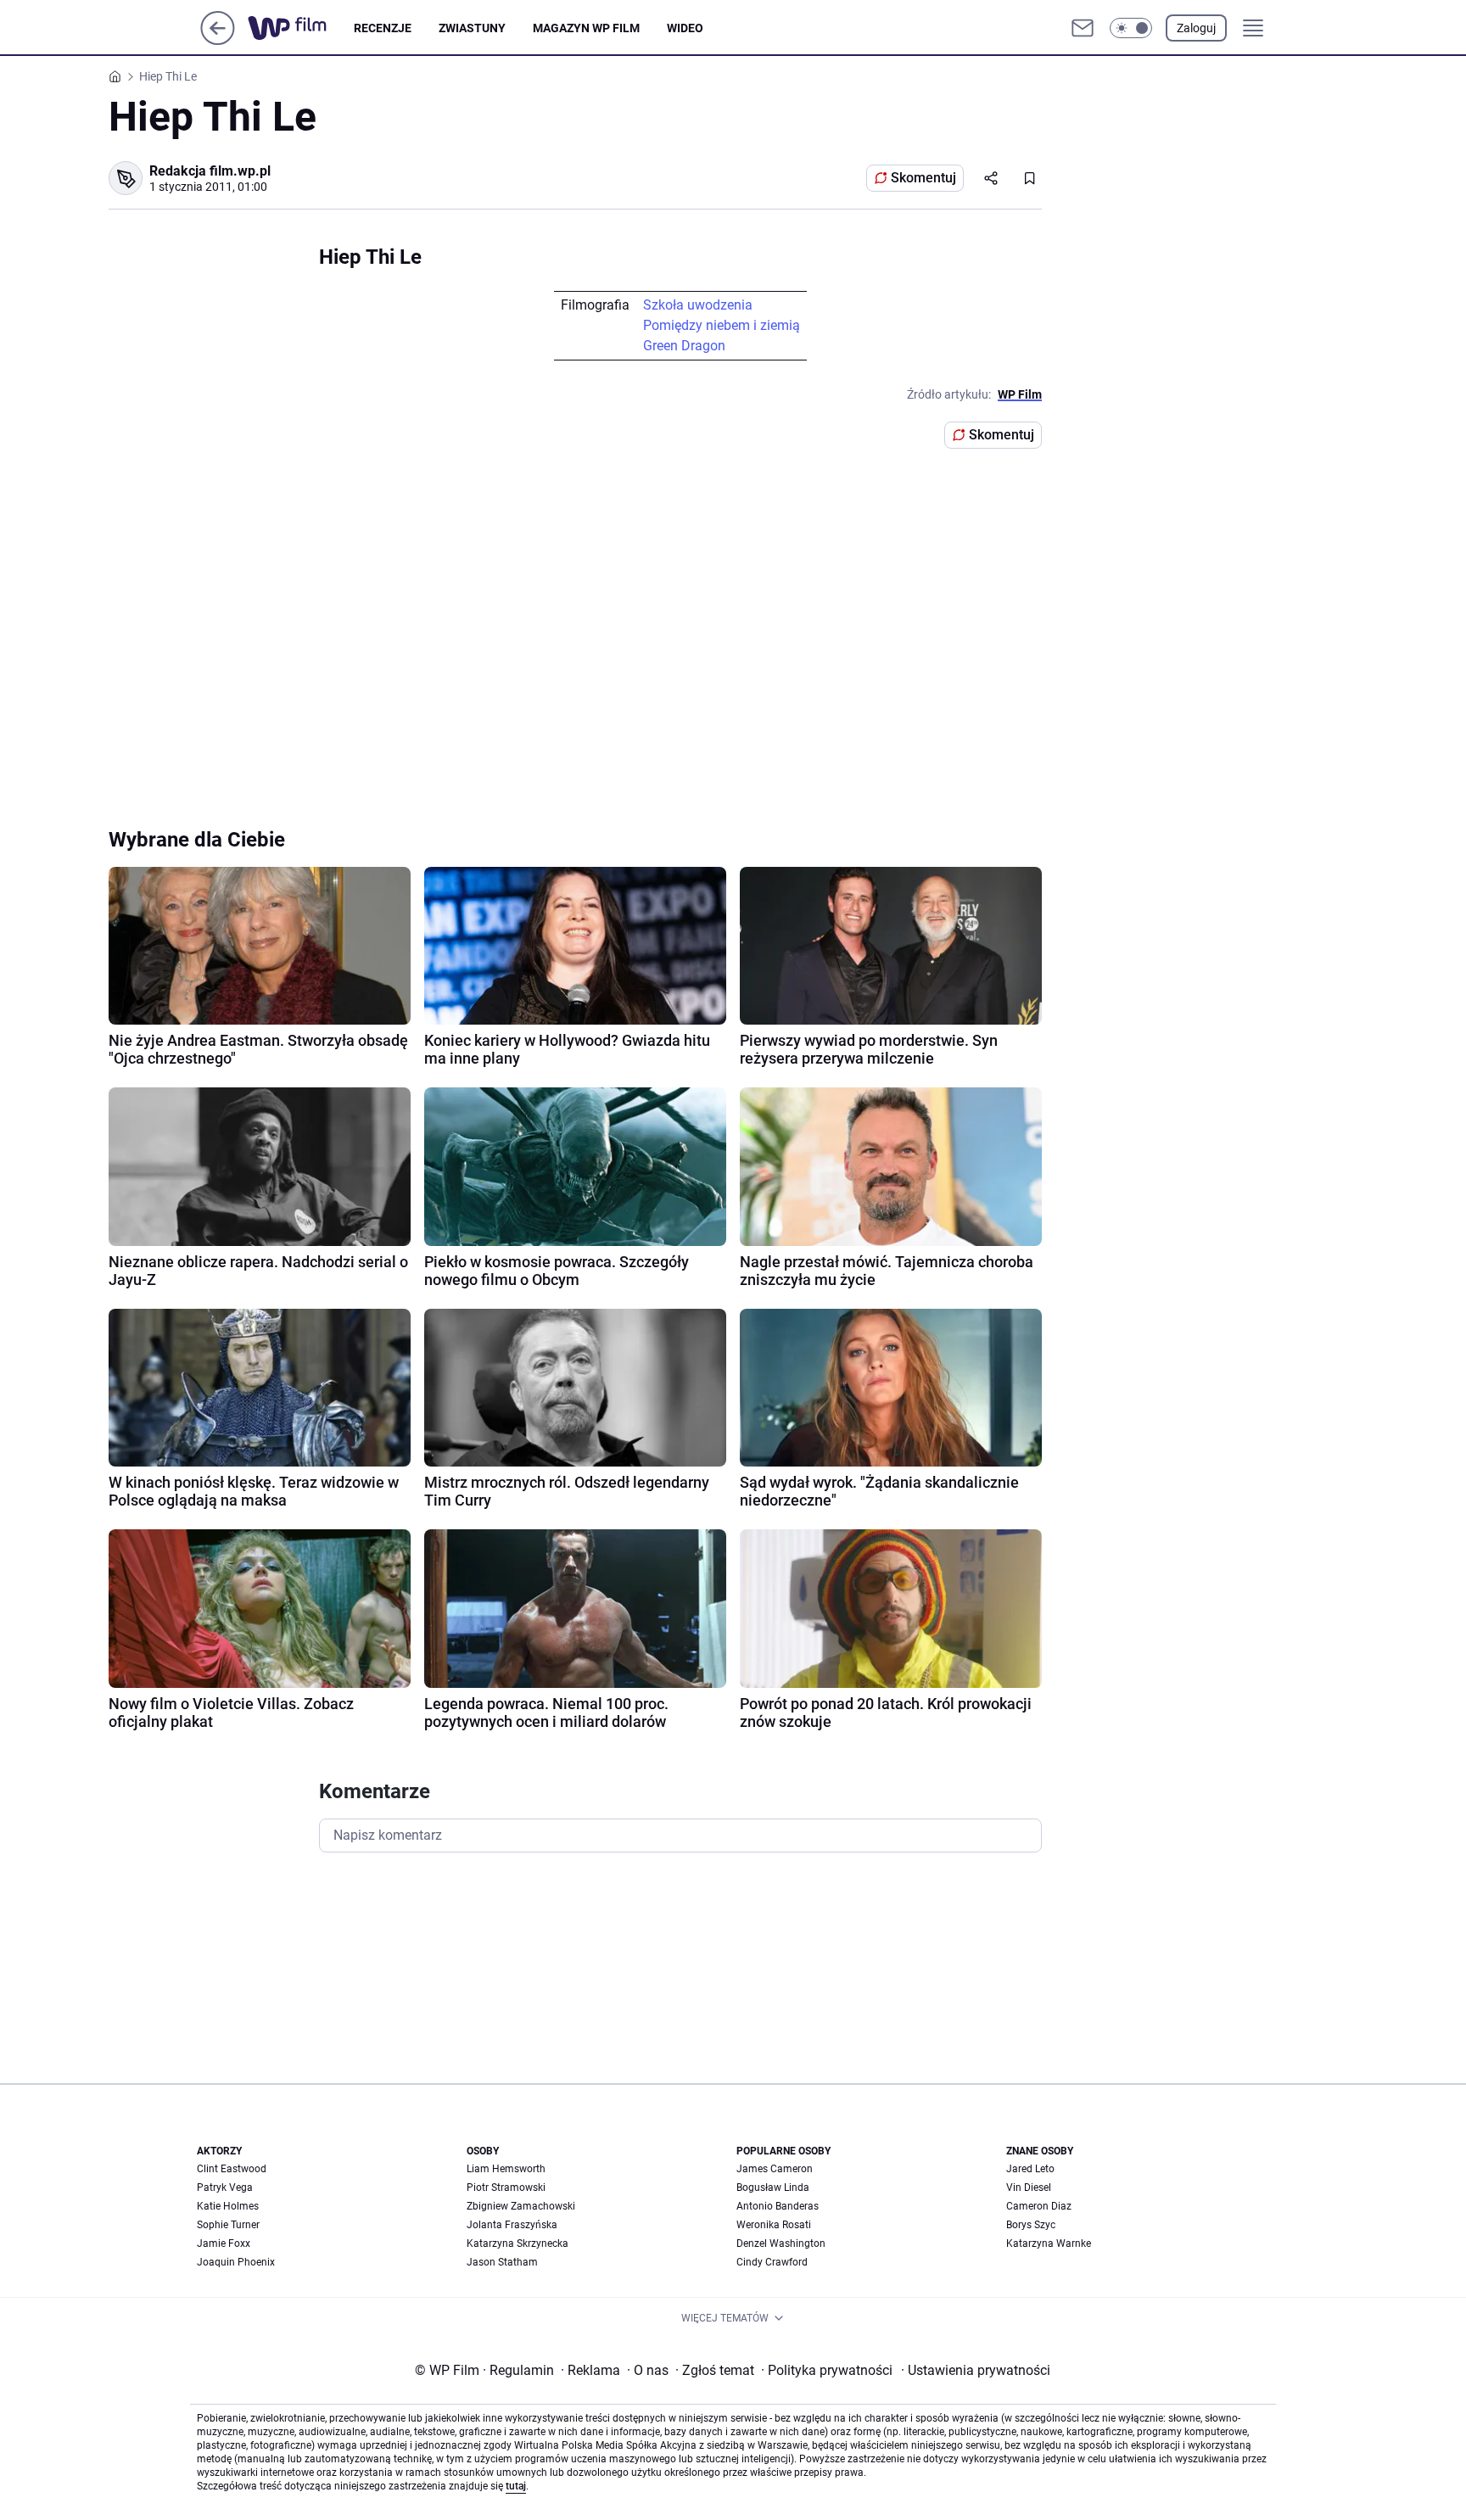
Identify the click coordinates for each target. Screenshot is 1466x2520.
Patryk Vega (225, 2188)
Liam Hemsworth (506, 2169)
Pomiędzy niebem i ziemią (722, 325)
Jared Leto (1030, 2169)
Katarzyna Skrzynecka (518, 2243)
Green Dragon (684, 346)
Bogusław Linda (773, 2188)
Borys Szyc (1031, 2225)
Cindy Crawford (772, 2262)
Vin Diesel (1029, 2188)
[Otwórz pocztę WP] (1083, 28)
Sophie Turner (228, 2225)
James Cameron (775, 2169)
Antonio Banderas (778, 2206)
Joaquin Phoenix (236, 2262)
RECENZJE (383, 28)
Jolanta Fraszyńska (512, 2225)
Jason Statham (502, 2262)
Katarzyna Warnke (1049, 2243)
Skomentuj (923, 178)
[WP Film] (301, 28)
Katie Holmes (228, 2206)
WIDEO (685, 28)
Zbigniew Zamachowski (521, 2206)
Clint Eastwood (232, 2169)
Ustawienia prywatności (976, 2370)
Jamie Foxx (224, 2243)
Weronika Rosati (774, 2225)
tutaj (516, 2486)
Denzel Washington (781, 2243)
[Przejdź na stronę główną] (218, 40)
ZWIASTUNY (472, 28)
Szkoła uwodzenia (698, 305)
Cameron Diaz (1039, 2206)
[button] (1131, 28)
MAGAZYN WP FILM (586, 28)
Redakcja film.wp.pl (210, 171)
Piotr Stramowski (506, 2188)
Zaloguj (1196, 28)
